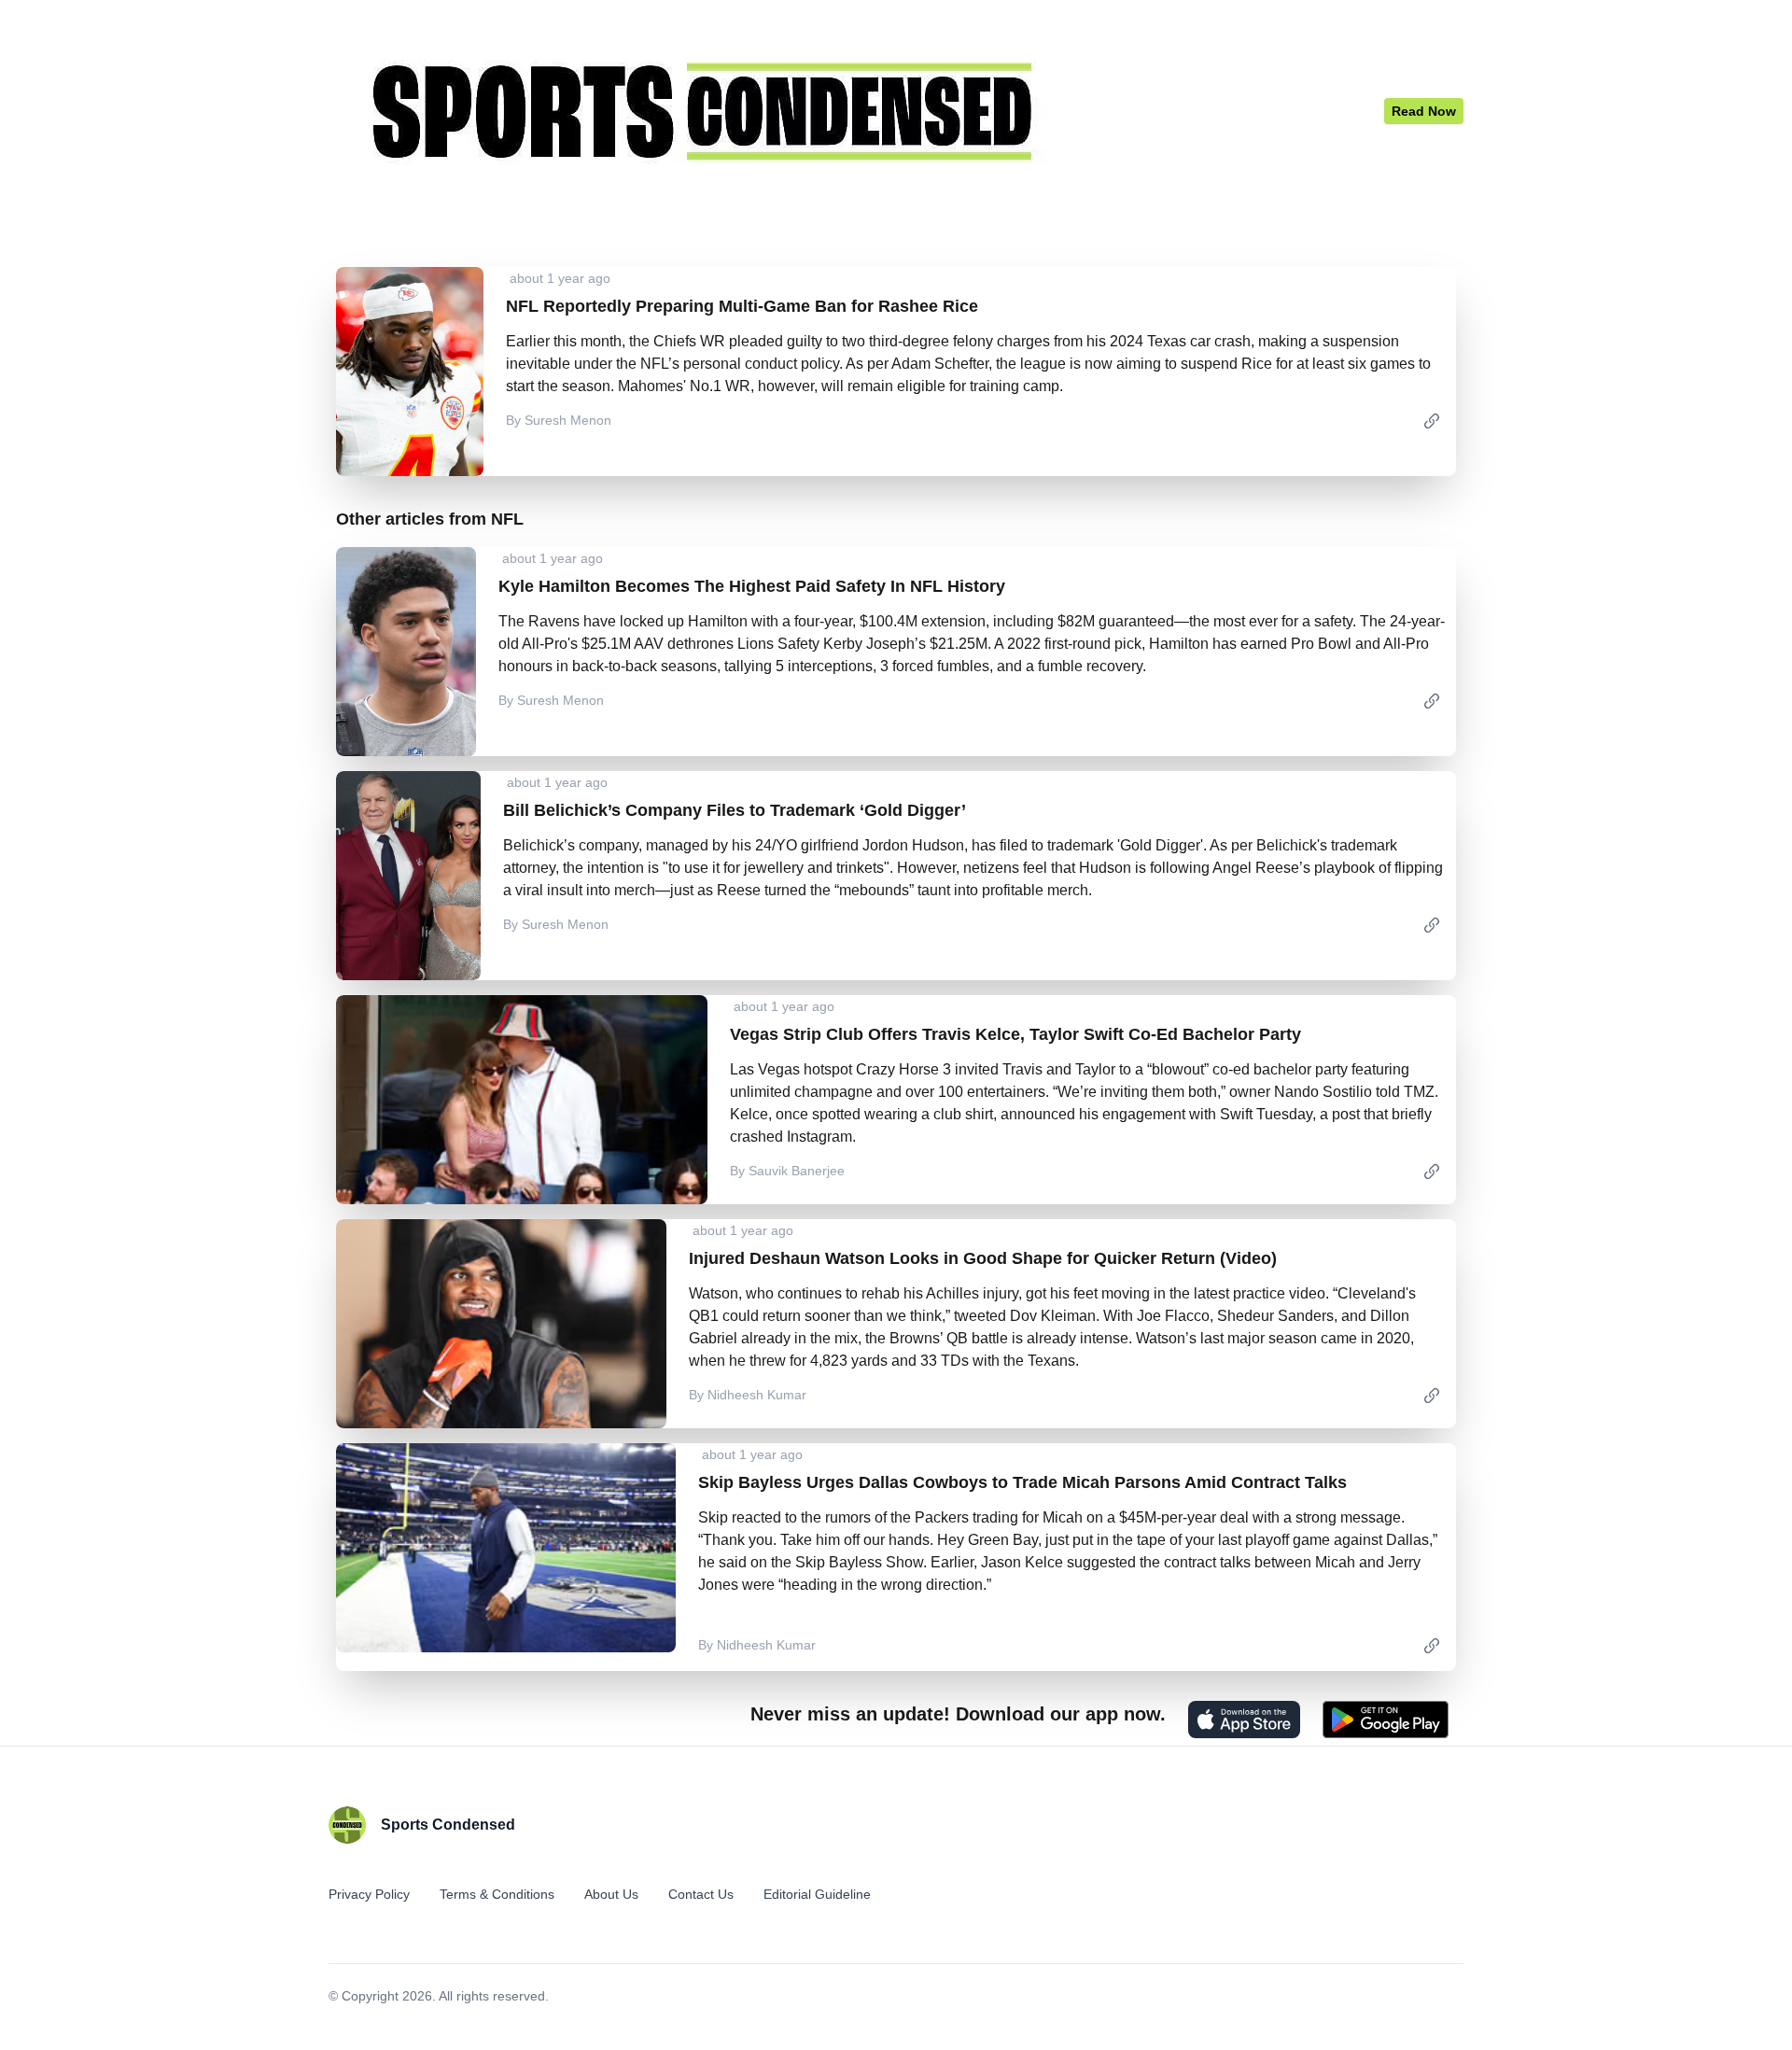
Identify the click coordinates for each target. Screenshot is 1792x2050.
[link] (1432, 420)
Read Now (1424, 111)
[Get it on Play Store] (1386, 1720)
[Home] (856, 111)
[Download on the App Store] (1244, 1720)
